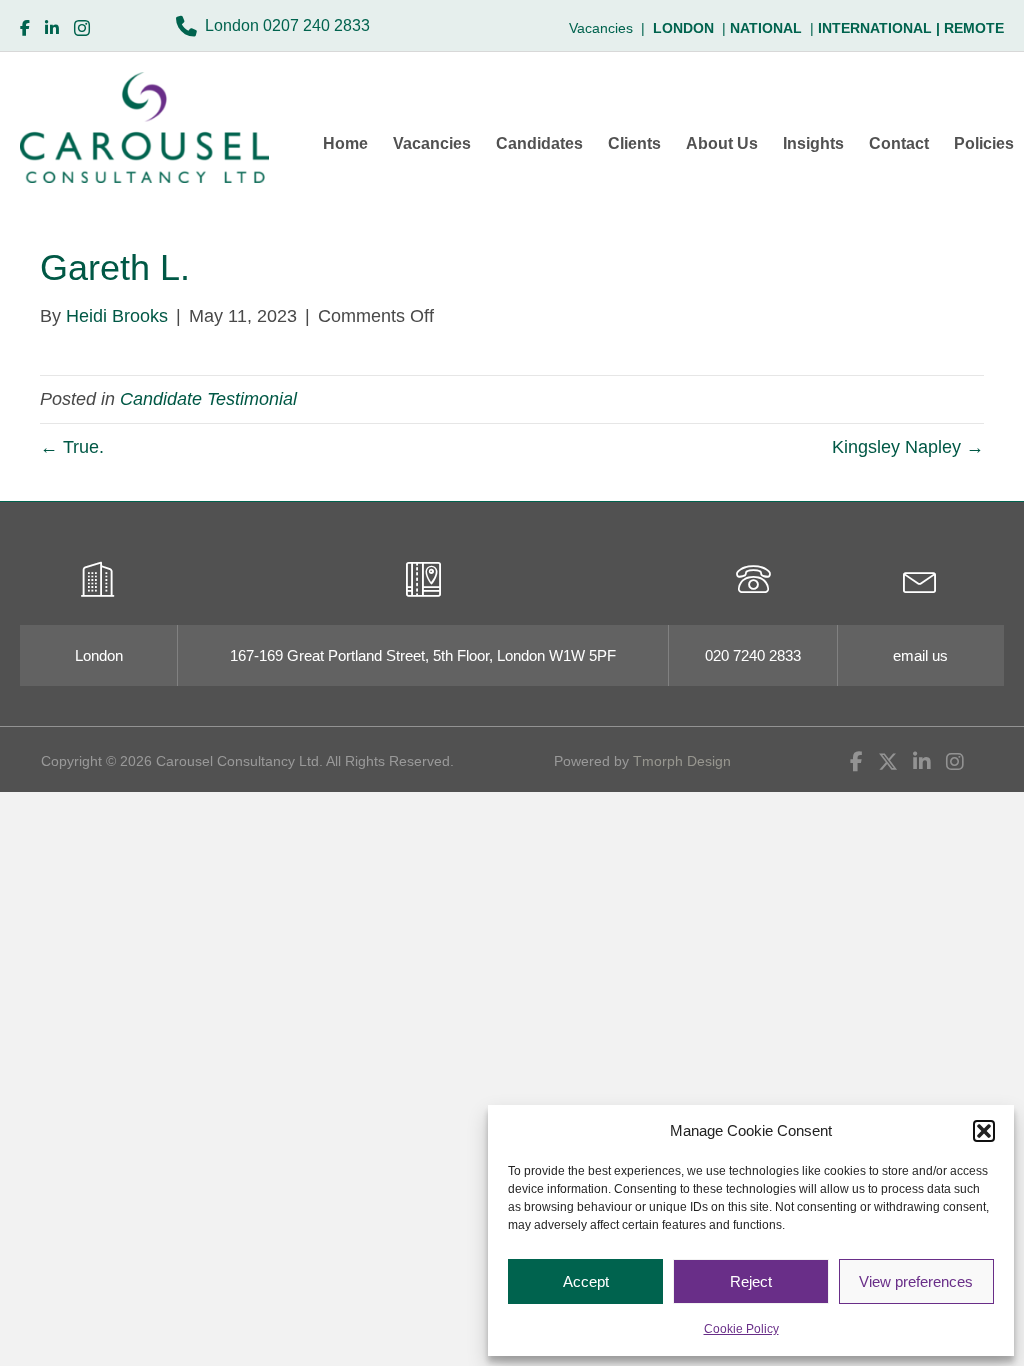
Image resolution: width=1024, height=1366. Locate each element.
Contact (899, 143)
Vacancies (432, 143)
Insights (813, 143)
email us (920, 655)
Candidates (539, 143)
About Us (722, 143)
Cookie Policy (741, 1329)
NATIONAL (766, 28)
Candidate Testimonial (208, 399)
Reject (751, 1281)
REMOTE (974, 28)
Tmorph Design (682, 761)
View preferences (916, 1281)
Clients (634, 143)
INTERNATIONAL (881, 28)
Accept (586, 1281)
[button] (984, 1131)
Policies (984, 143)
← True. (72, 447)
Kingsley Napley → (908, 447)
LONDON (683, 28)
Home (345, 143)
